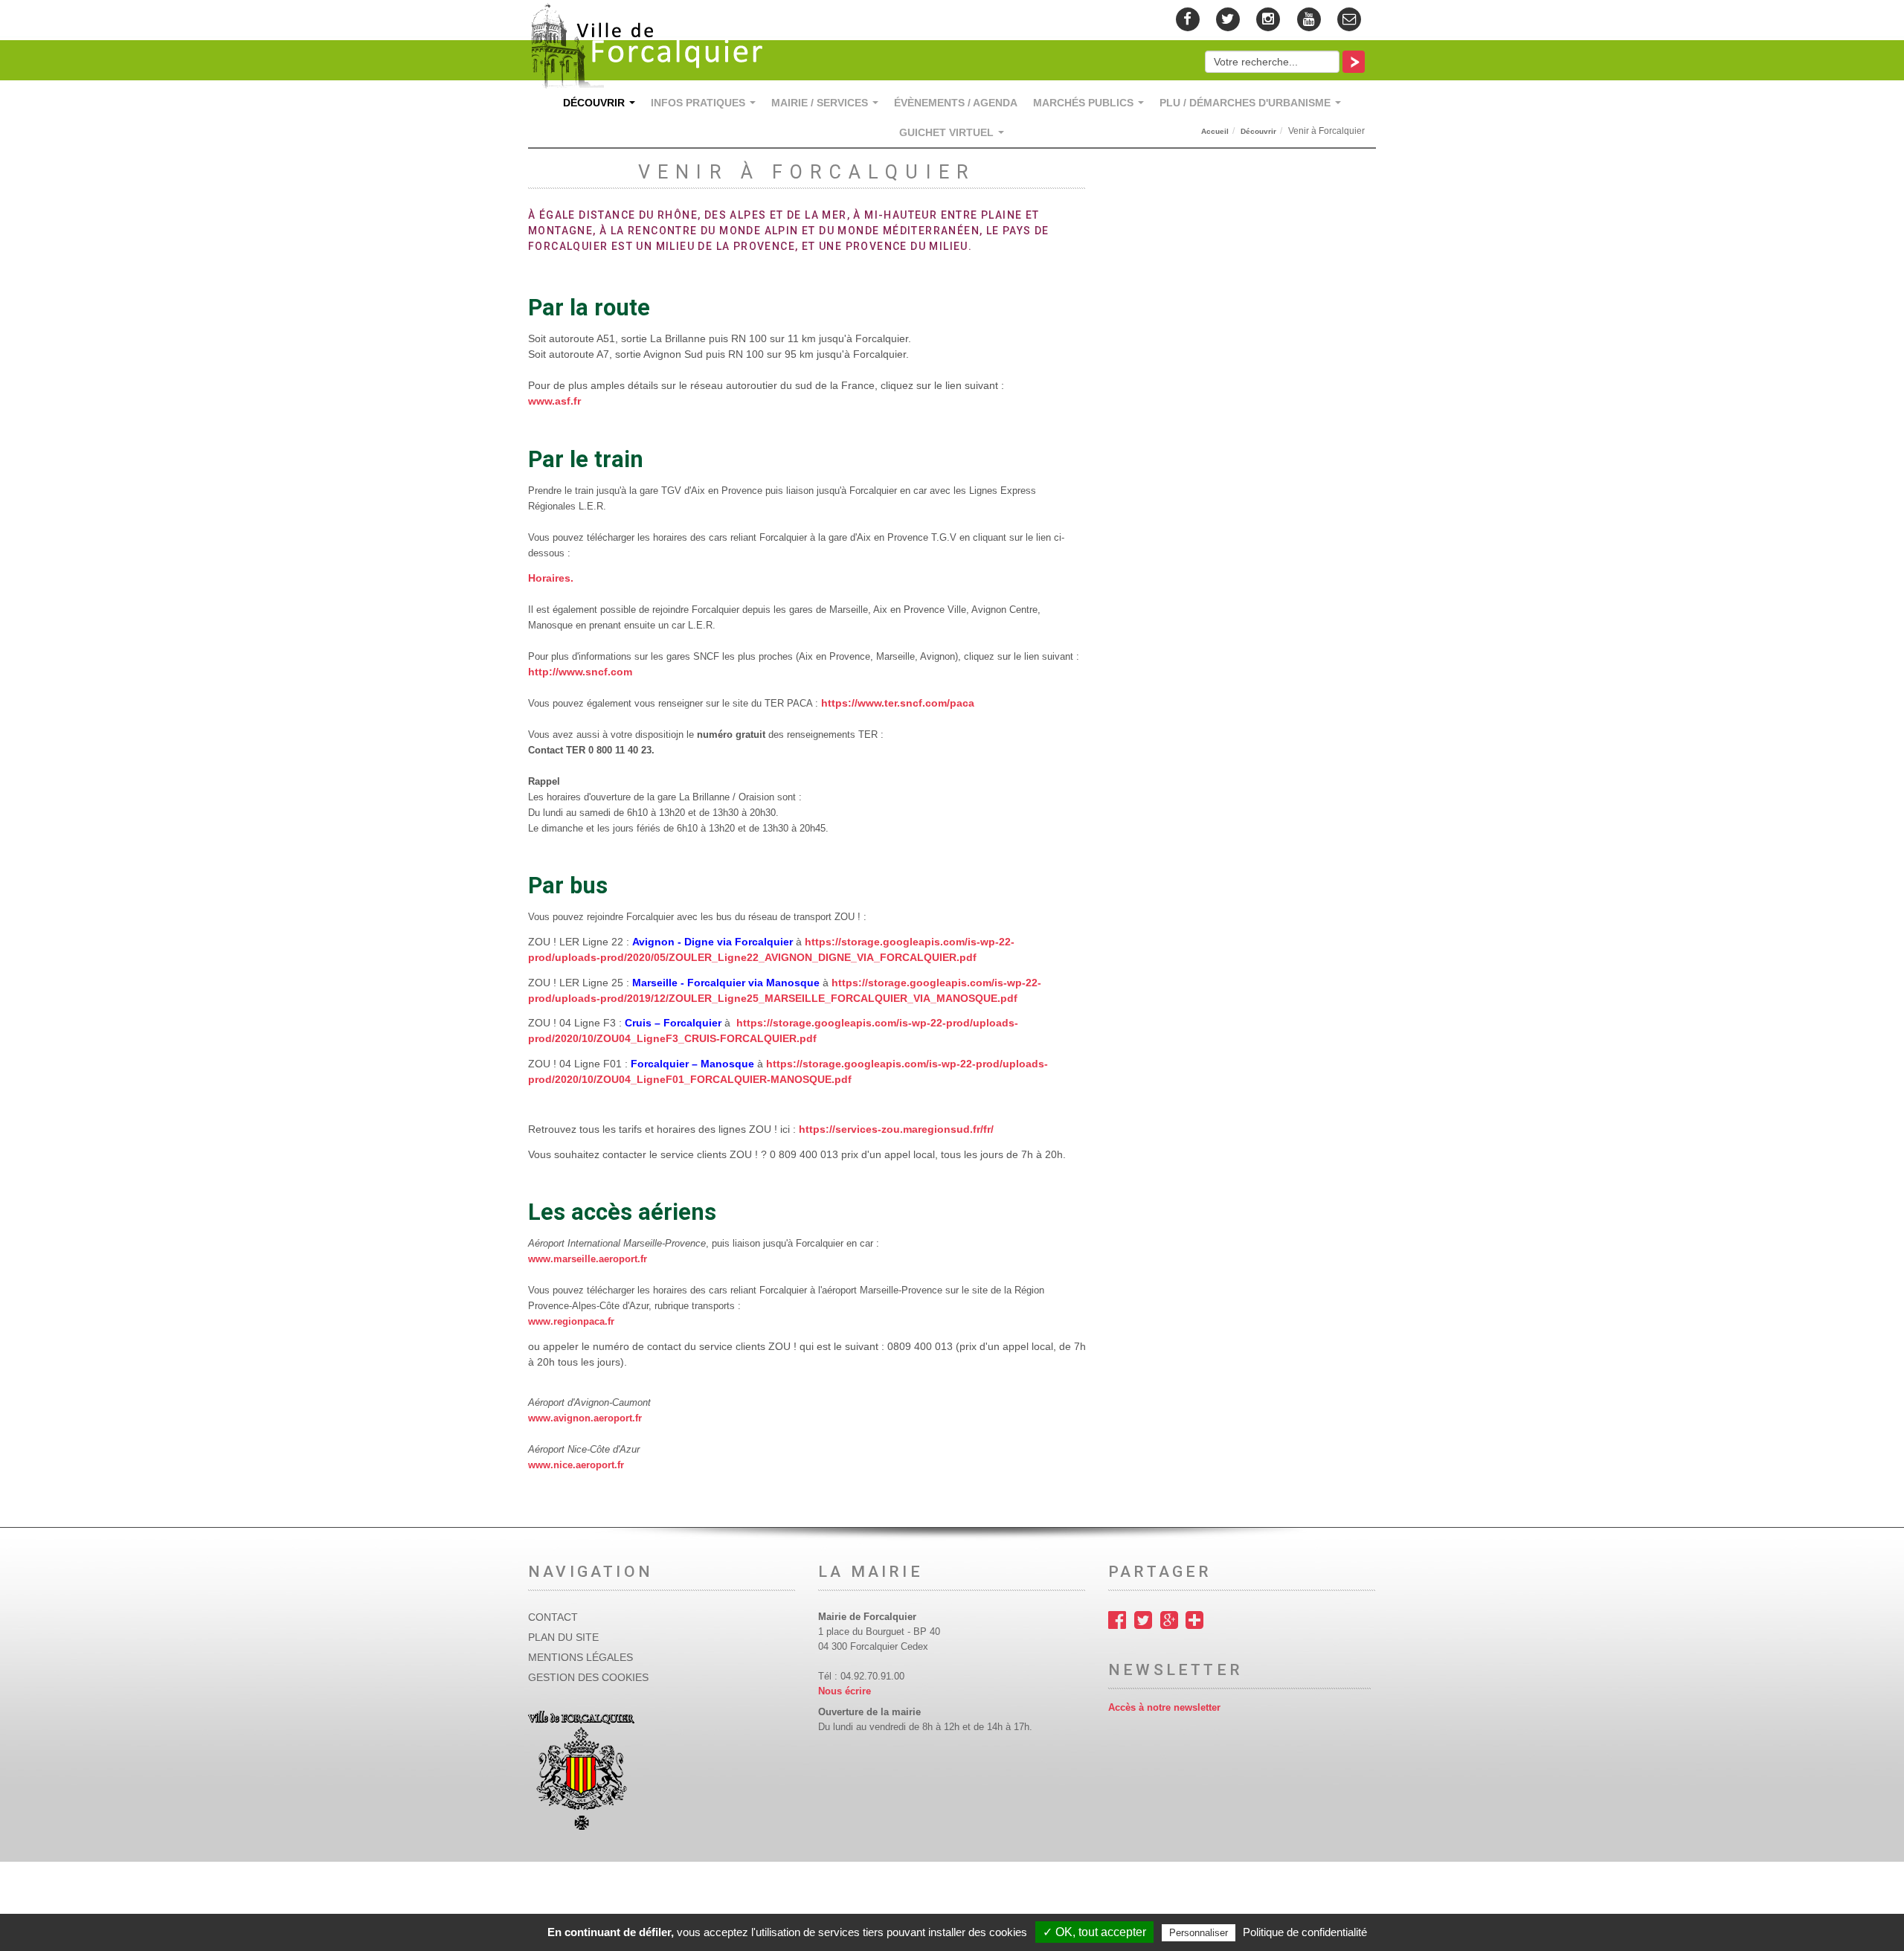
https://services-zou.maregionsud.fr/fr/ (896, 1129)
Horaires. (551, 578)
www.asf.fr (554, 401)
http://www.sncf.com (580, 672)
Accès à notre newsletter (1164, 1708)
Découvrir (602, 107)
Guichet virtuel (955, 136)
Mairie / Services (828, 107)
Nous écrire (845, 1691)
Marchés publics (1091, 107)
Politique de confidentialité (1305, 1932)
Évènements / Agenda (956, 103)
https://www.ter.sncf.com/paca (898, 703)
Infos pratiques (706, 107)
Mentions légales (580, 1657)
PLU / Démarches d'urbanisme (1253, 107)
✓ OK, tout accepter (1094, 1932)
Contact (553, 1617)
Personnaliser (1199, 1933)
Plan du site (563, 1637)
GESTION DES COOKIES (588, 1677)
